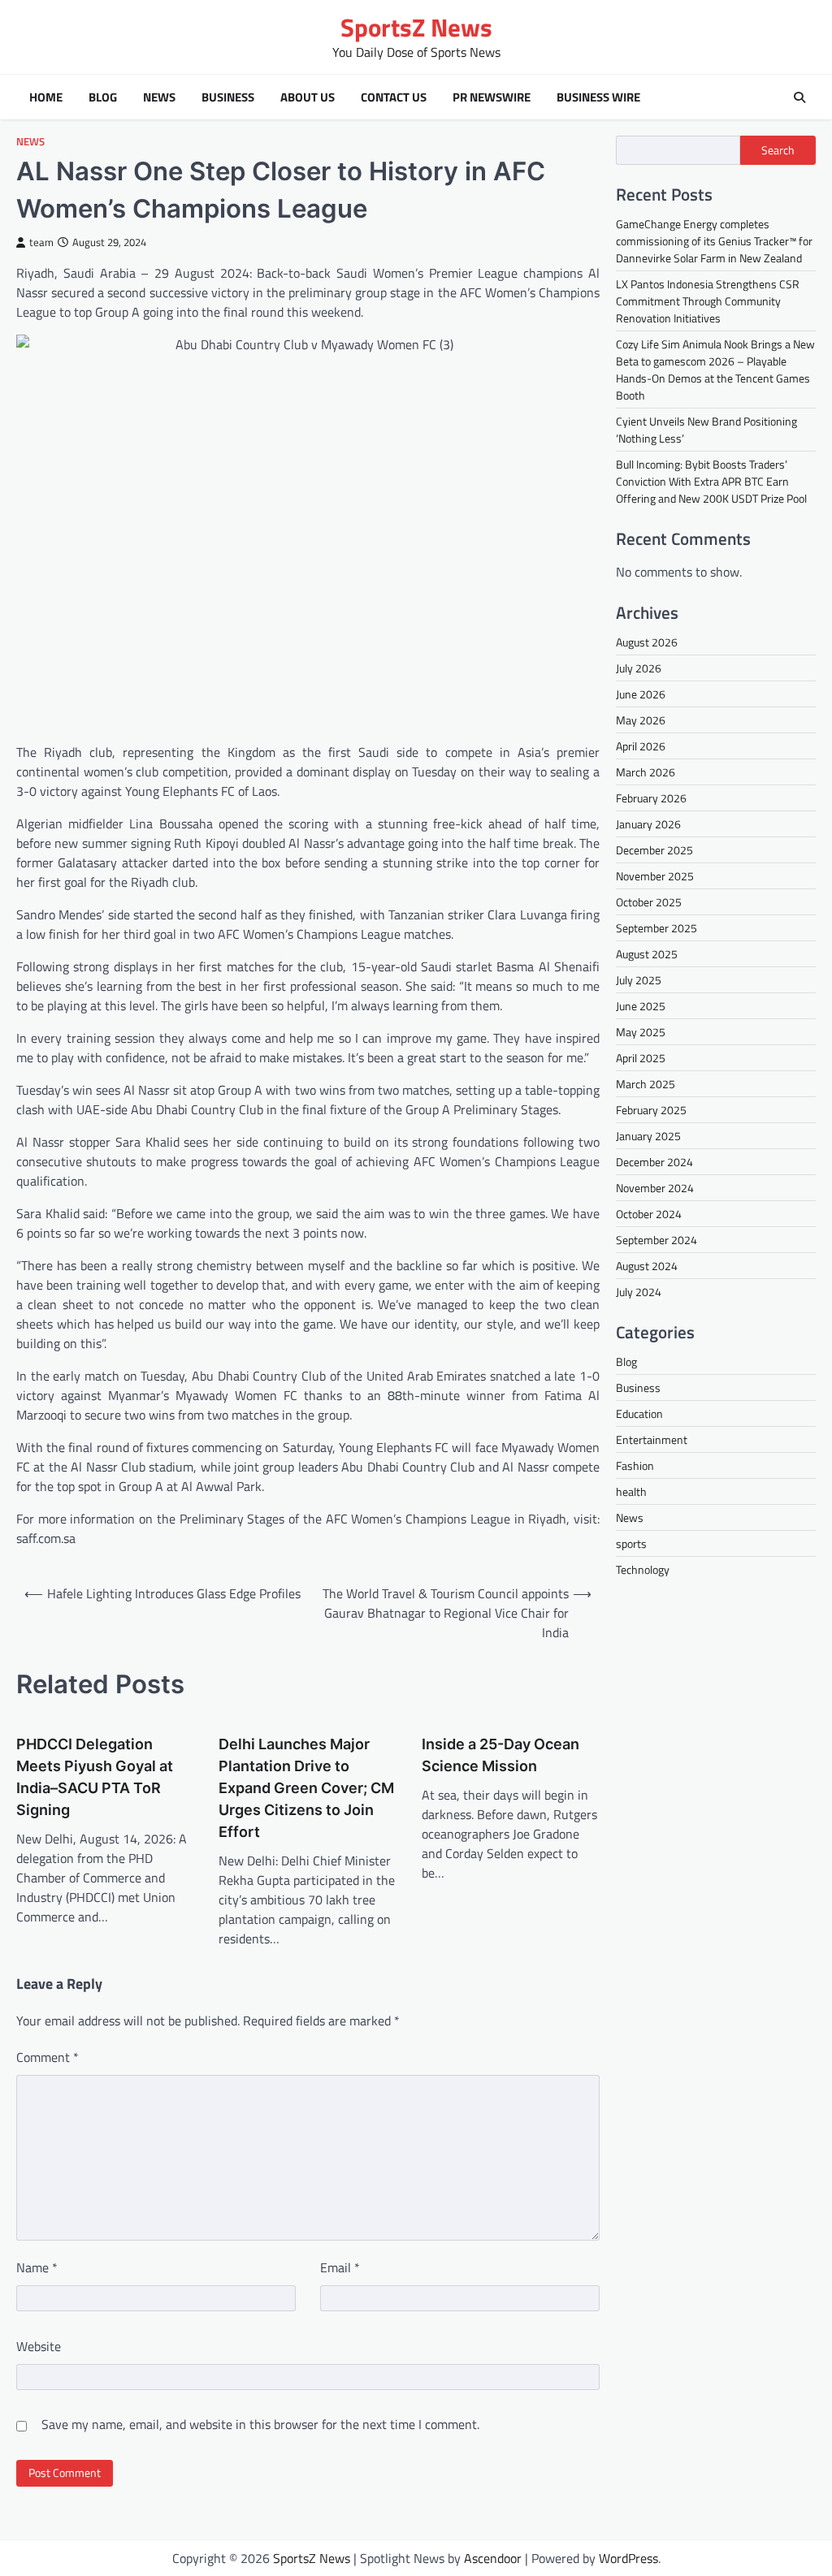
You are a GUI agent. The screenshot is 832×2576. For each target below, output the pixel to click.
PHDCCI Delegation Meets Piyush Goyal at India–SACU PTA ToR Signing (95, 1777)
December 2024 (654, 1162)
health (631, 1491)
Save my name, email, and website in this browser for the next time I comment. (260, 2424)
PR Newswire (492, 97)
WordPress (628, 2558)
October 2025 (649, 902)
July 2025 (639, 980)
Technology (643, 1569)
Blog (103, 97)
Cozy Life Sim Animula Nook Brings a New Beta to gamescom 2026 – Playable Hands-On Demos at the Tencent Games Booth (715, 370)
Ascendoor (493, 2558)
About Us (308, 97)
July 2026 (639, 668)
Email (340, 2267)
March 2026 (646, 772)
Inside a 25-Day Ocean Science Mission (500, 1755)
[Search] (799, 97)
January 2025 (648, 1136)
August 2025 (647, 954)
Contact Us (394, 97)
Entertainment (652, 1439)
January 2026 (648, 824)
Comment (48, 2057)
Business (228, 97)
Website (39, 2346)
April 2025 (641, 1058)
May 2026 (641, 720)
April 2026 (641, 746)
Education (639, 1413)
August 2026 (647, 642)
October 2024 (649, 1214)
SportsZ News (416, 27)
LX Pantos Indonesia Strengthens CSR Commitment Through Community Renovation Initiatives (708, 301)
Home (46, 97)
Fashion (635, 1465)
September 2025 (656, 928)
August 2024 (647, 1266)
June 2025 (641, 1006)
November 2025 (655, 876)
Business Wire (598, 97)
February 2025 (651, 1110)
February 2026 (651, 798)
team (41, 242)
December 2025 (654, 850)
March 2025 (646, 1084)
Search (778, 150)
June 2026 (641, 694)
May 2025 (641, 1032)
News (159, 97)
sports (631, 1543)
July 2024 (639, 1292)
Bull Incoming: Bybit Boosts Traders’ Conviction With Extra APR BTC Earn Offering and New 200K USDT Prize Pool (711, 481)
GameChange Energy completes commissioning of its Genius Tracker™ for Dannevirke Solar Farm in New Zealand (714, 241)
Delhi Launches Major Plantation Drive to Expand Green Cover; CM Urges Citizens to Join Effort (306, 1788)
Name (37, 2267)
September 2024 (656, 1240)
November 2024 (655, 1188)
